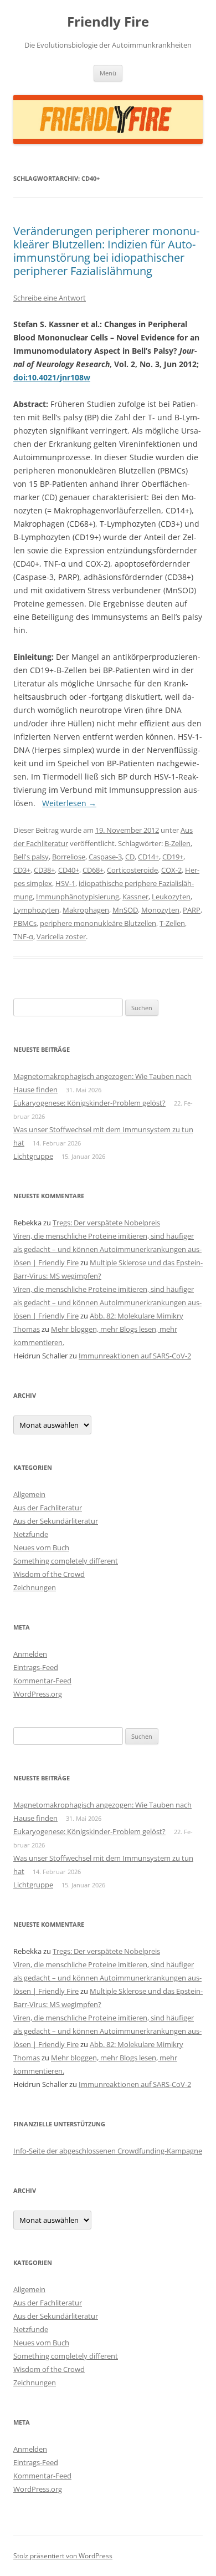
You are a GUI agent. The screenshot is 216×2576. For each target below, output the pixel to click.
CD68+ (93, 870)
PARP (192, 910)
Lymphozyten (36, 910)
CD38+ (44, 870)
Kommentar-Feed (42, 1681)
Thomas (27, 1329)
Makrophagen (86, 910)
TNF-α (23, 936)
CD (130, 857)
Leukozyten (171, 897)
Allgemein (29, 1494)
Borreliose (69, 857)
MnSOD (125, 910)
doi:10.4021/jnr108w (52, 377)
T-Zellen (172, 923)
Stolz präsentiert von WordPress (63, 2556)
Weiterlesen (69, 803)
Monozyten (160, 910)
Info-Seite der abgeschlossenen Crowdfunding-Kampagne (108, 2151)
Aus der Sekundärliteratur (56, 1521)
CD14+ (148, 857)
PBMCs (25, 923)
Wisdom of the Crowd (49, 1574)
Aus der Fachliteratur (48, 1508)
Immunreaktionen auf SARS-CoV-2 (135, 1356)
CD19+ (173, 857)
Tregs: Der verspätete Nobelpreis (106, 1223)
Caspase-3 (105, 857)
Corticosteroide (132, 870)
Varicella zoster (61, 936)
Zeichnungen (35, 1587)
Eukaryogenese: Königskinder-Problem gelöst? (89, 1103)
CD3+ (22, 870)
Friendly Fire (108, 22)
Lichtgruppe (33, 1156)
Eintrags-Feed (36, 1667)
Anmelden (30, 1654)
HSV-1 (65, 883)
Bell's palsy (31, 857)
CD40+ (69, 870)
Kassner (135, 897)
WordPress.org (38, 1694)
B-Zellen (178, 843)
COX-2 (171, 870)
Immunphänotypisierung (78, 897)
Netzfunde (31, 1534)
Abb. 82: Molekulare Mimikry (137, 1316)
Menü (108, 73)
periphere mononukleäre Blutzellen (98, 923)
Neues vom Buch (41, 1547)
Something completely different (66, 1561)
